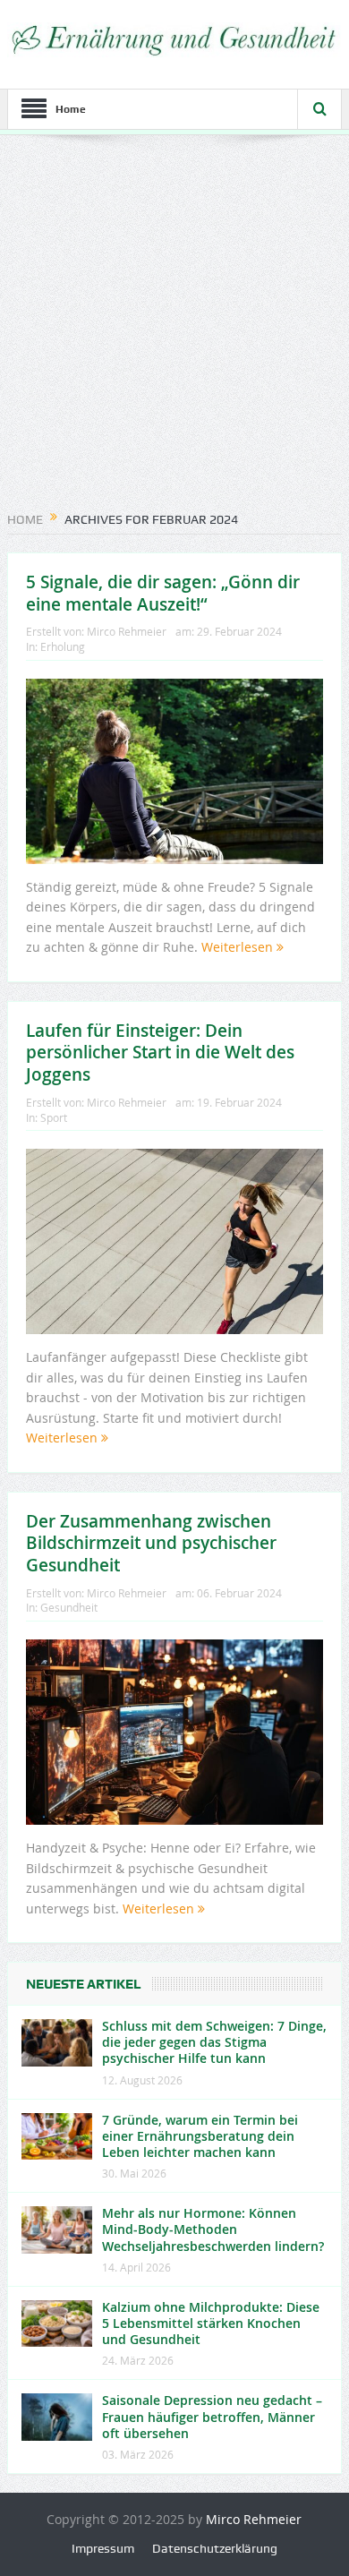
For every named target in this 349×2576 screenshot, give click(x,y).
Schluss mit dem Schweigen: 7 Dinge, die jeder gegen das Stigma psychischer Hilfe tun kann (214, 2042)
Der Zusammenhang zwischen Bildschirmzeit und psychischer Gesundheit (151, 1543)
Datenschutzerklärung (215, 2548)
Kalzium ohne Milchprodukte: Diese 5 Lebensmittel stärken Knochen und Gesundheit (211, 2323)
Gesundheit (69, 1607)
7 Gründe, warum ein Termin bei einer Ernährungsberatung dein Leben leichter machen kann (200, 2136)
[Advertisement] (174, 328)
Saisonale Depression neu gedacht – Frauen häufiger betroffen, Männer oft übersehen (212, 2416)
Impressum (103, 2548)
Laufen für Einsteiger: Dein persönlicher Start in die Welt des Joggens (160, 1053)
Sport (54, 1117)
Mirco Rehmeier (127, 631)
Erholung (63, 646)
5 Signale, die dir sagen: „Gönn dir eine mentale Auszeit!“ (163, 593)
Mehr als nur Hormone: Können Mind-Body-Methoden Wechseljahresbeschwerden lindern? (213, 2229)
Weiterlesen (239, 947)
